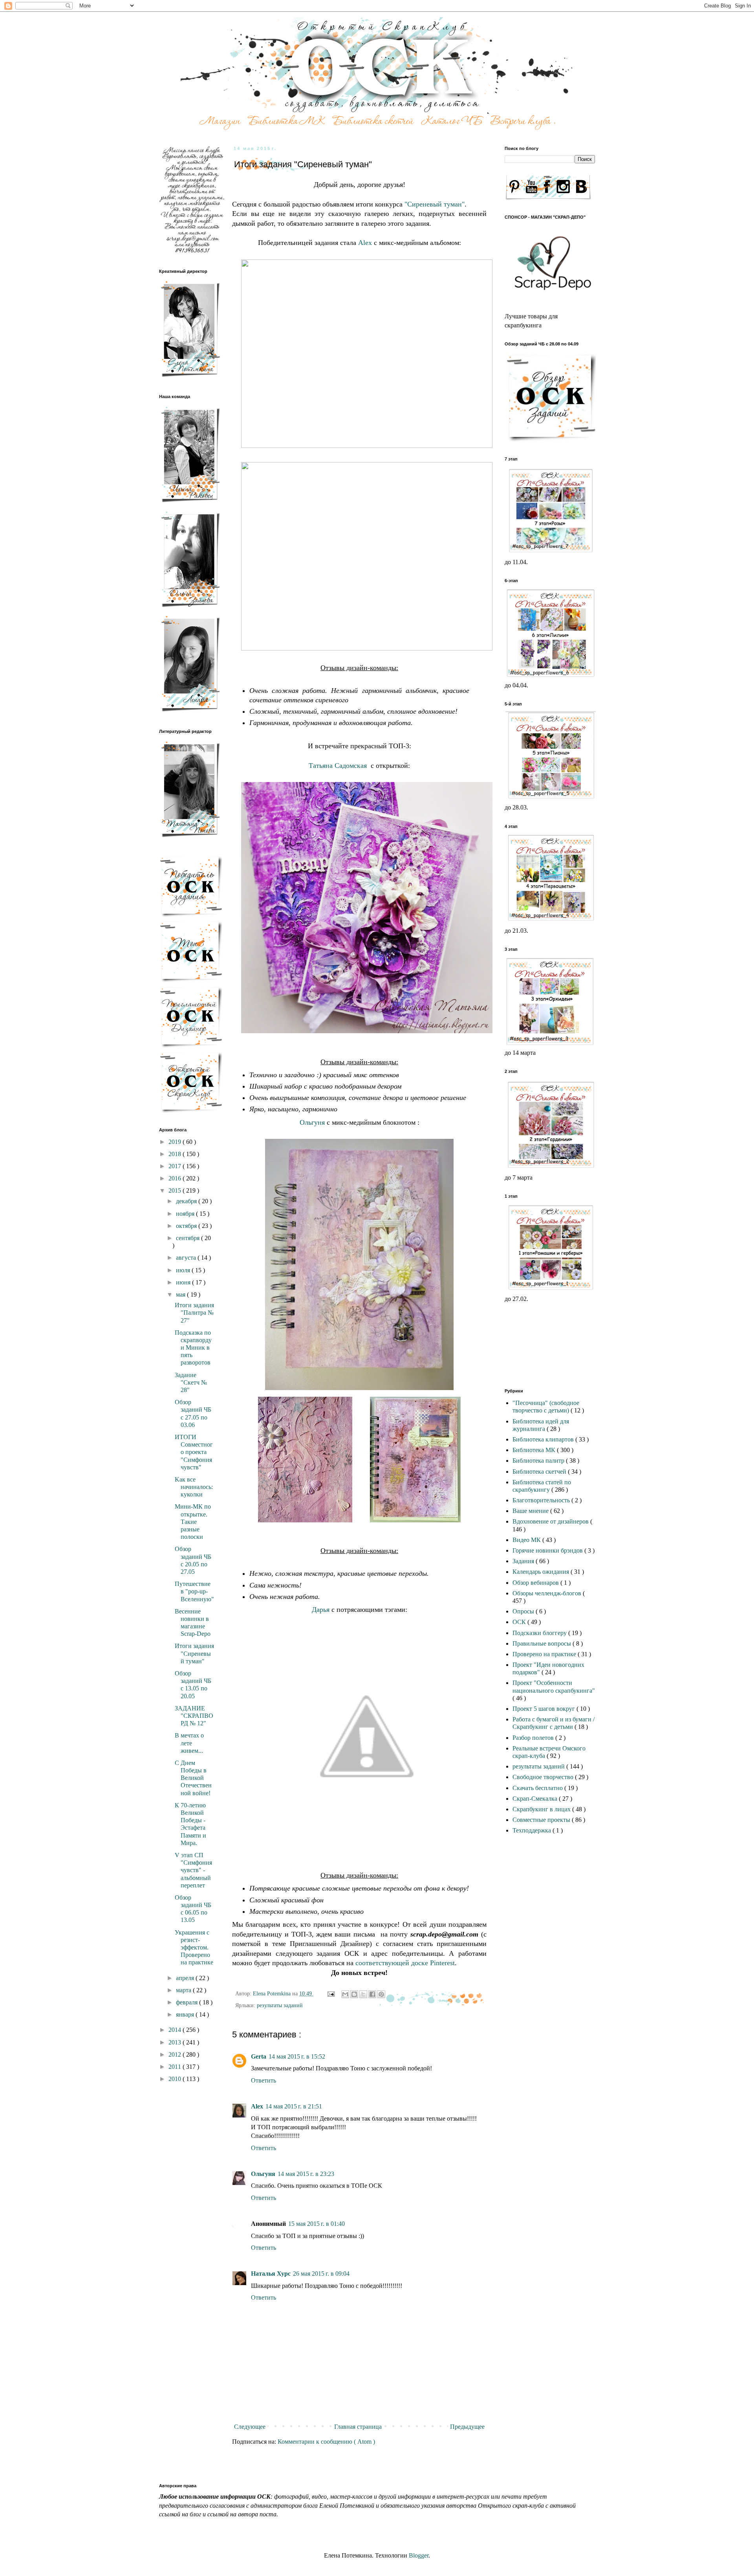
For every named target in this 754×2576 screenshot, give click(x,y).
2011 (176, 2067)
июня (184, 1282)
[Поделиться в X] (363, 1994)
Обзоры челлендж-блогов (548, 1593)
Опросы (524, 1611)
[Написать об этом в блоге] (354, 1994)
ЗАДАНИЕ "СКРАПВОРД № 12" (194, 1716)
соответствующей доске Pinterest (405, 1963)
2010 (176, 2079)
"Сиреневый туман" (435, 204)
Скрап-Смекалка (536, 1799)
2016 (176, 1178)
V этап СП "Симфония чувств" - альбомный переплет (193, 1870)
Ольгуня (312, 1122)
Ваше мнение (531, 1511)
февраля (188, 2002)
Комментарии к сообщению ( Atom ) (326, 2442)
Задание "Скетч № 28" (191, 1382)
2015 (176, 1190)
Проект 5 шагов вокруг (544, 1709)
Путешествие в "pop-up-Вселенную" (194, 1591)
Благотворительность (542, 1500)
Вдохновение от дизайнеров (551, 1521)
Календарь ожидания (542, 1572)
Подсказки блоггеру (540, 1633)
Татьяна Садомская (339, 765)
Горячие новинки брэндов (548, 1550)
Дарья (322, 1610)
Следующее (250, 2427)
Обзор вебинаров (536, 1583)
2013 (176, 2042)
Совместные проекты (542, 1820)
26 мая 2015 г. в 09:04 (321, 2274)
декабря (187, 1201)
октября (187, 1226)
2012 (176, 2054)
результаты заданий (280, 2005)
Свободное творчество (544, 1777)
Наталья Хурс (271, 2274)
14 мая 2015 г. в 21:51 (294, 2106)
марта (184, 1990)
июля (184, 1270)
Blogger (419, 2555)
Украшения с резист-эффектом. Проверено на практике (194, 1948)
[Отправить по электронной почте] (345, 1994)
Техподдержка (533, 1830)
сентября (188, 1238)
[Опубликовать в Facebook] (372, 1994)
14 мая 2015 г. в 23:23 (306, 2174)
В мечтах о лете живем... (189, 1743)
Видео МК (527, 1540)
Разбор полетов (534, 1738)
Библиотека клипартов (544, 1439)
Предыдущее (467, 2427)
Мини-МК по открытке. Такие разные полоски (193, 1522)
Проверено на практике (545, 1654)
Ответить (264, 2080)
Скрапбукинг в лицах (542, 1809)
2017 (176, 1166)
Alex (365, 243)
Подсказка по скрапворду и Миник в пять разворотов (193, 1348)
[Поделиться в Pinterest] (381, 1994)
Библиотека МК (535, 1450)
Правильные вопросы (543, 1643)
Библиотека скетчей (540, 1472)
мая (181, 1294)
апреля (186, 1978)
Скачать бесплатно (538, 1788)
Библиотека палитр (539, 1461)
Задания (524, 1561)
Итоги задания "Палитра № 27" (194, 1313)
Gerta (259, 2056)
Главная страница (358, 2427)
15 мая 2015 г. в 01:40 (317, 2224)
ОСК (520, 1622)
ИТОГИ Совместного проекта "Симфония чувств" (194, 1452)
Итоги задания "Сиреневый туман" (194, 1653)
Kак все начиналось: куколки (194, 1487)
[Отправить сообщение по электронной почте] (330, 1993)
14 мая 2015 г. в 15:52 (297, 2056)
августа (187, 1258)
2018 (176, 1154)
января (186, 2014)
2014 (176, 2030)
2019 (176, 1142)
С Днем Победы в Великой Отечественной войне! (193, 1778)
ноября (186, 1214)
